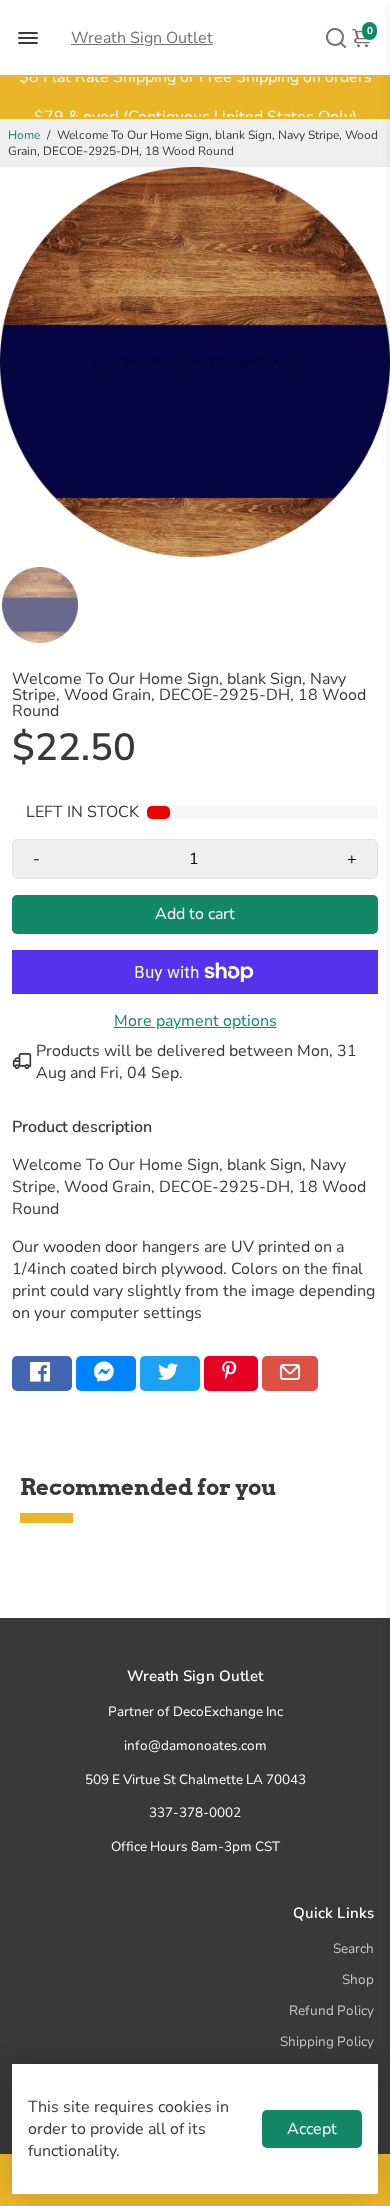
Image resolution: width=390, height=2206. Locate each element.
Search (353, 1948)
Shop (358, 1979)
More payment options (195, 1021)
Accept (312, 2129)
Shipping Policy (327, 2041)
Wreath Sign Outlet (142, 38)
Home (24, 135)
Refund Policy (331, 2010)
